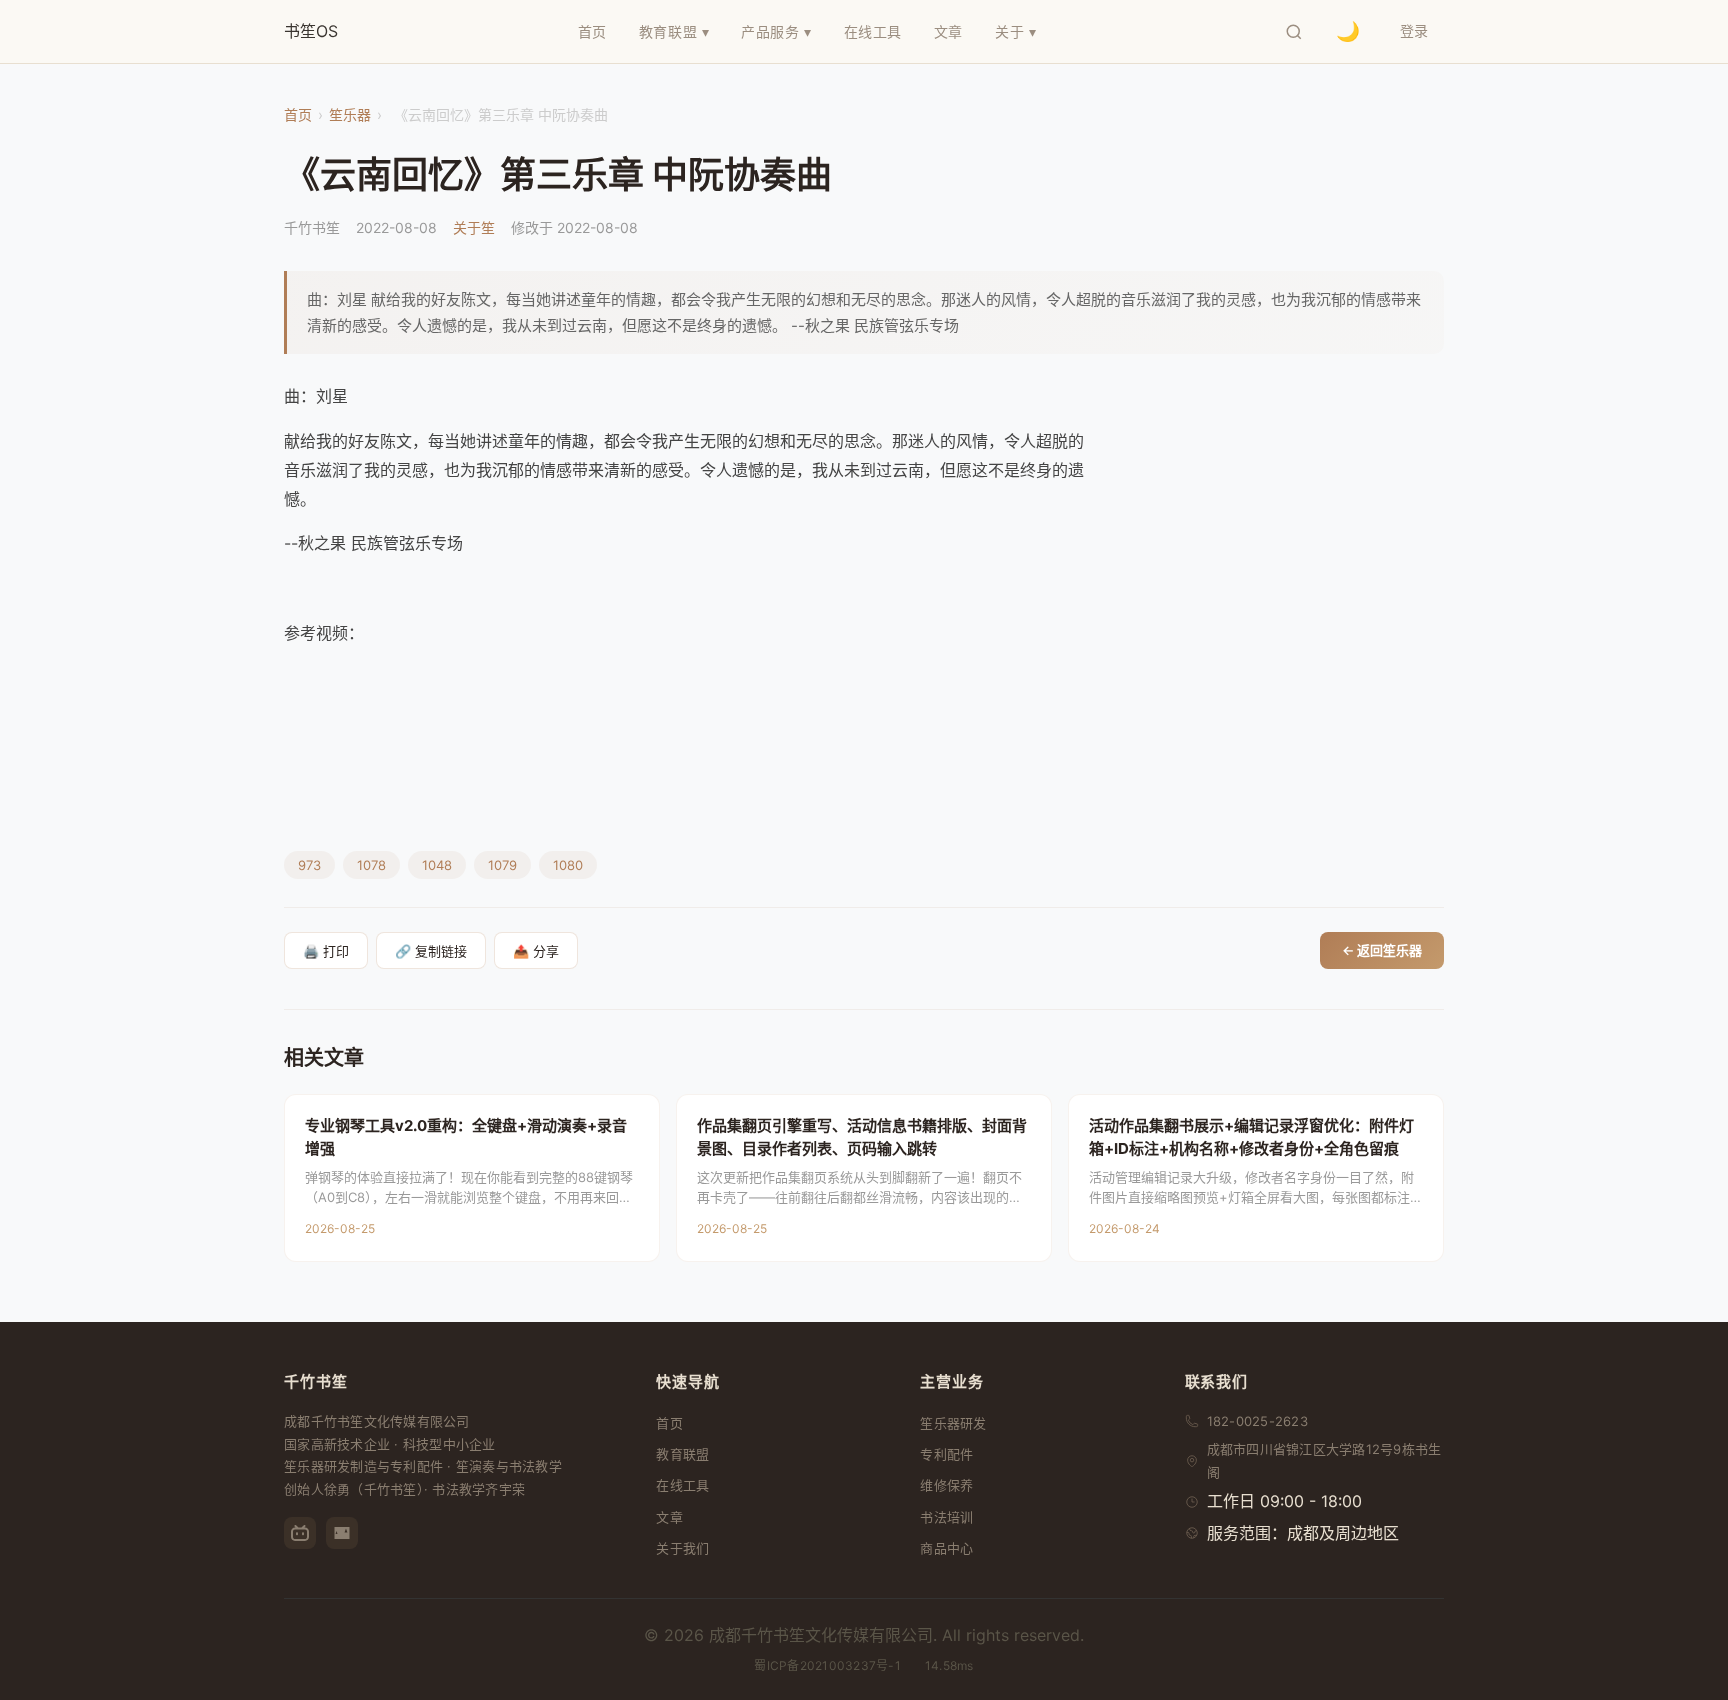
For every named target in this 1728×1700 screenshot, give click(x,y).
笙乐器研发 (953, 1423)
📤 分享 (536, 951)
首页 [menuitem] (592, 31)
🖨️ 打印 (326, 951)
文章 (669, 1517)
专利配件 (946, 1454)
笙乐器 (350, 114)
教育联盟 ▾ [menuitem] (674, 31)
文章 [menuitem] (948, 31)
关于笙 (474, 227)
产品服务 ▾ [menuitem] (776, 31)
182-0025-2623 (1257, 1421)
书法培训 (946, 1517)
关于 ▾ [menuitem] (1015, 31)
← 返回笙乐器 (1382, 950)
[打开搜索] (1294, 32)
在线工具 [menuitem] (873, 31)
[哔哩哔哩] (300, 1533)
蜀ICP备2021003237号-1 (827, 1665)
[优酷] (342, 1533)
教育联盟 (682, 1454)
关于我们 (682, 1548)
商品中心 (946, 1548)
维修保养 (946, 1485)
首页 (298, 114)
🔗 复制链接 (431, 951)
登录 (1414, 30)
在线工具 (682, 1485)
